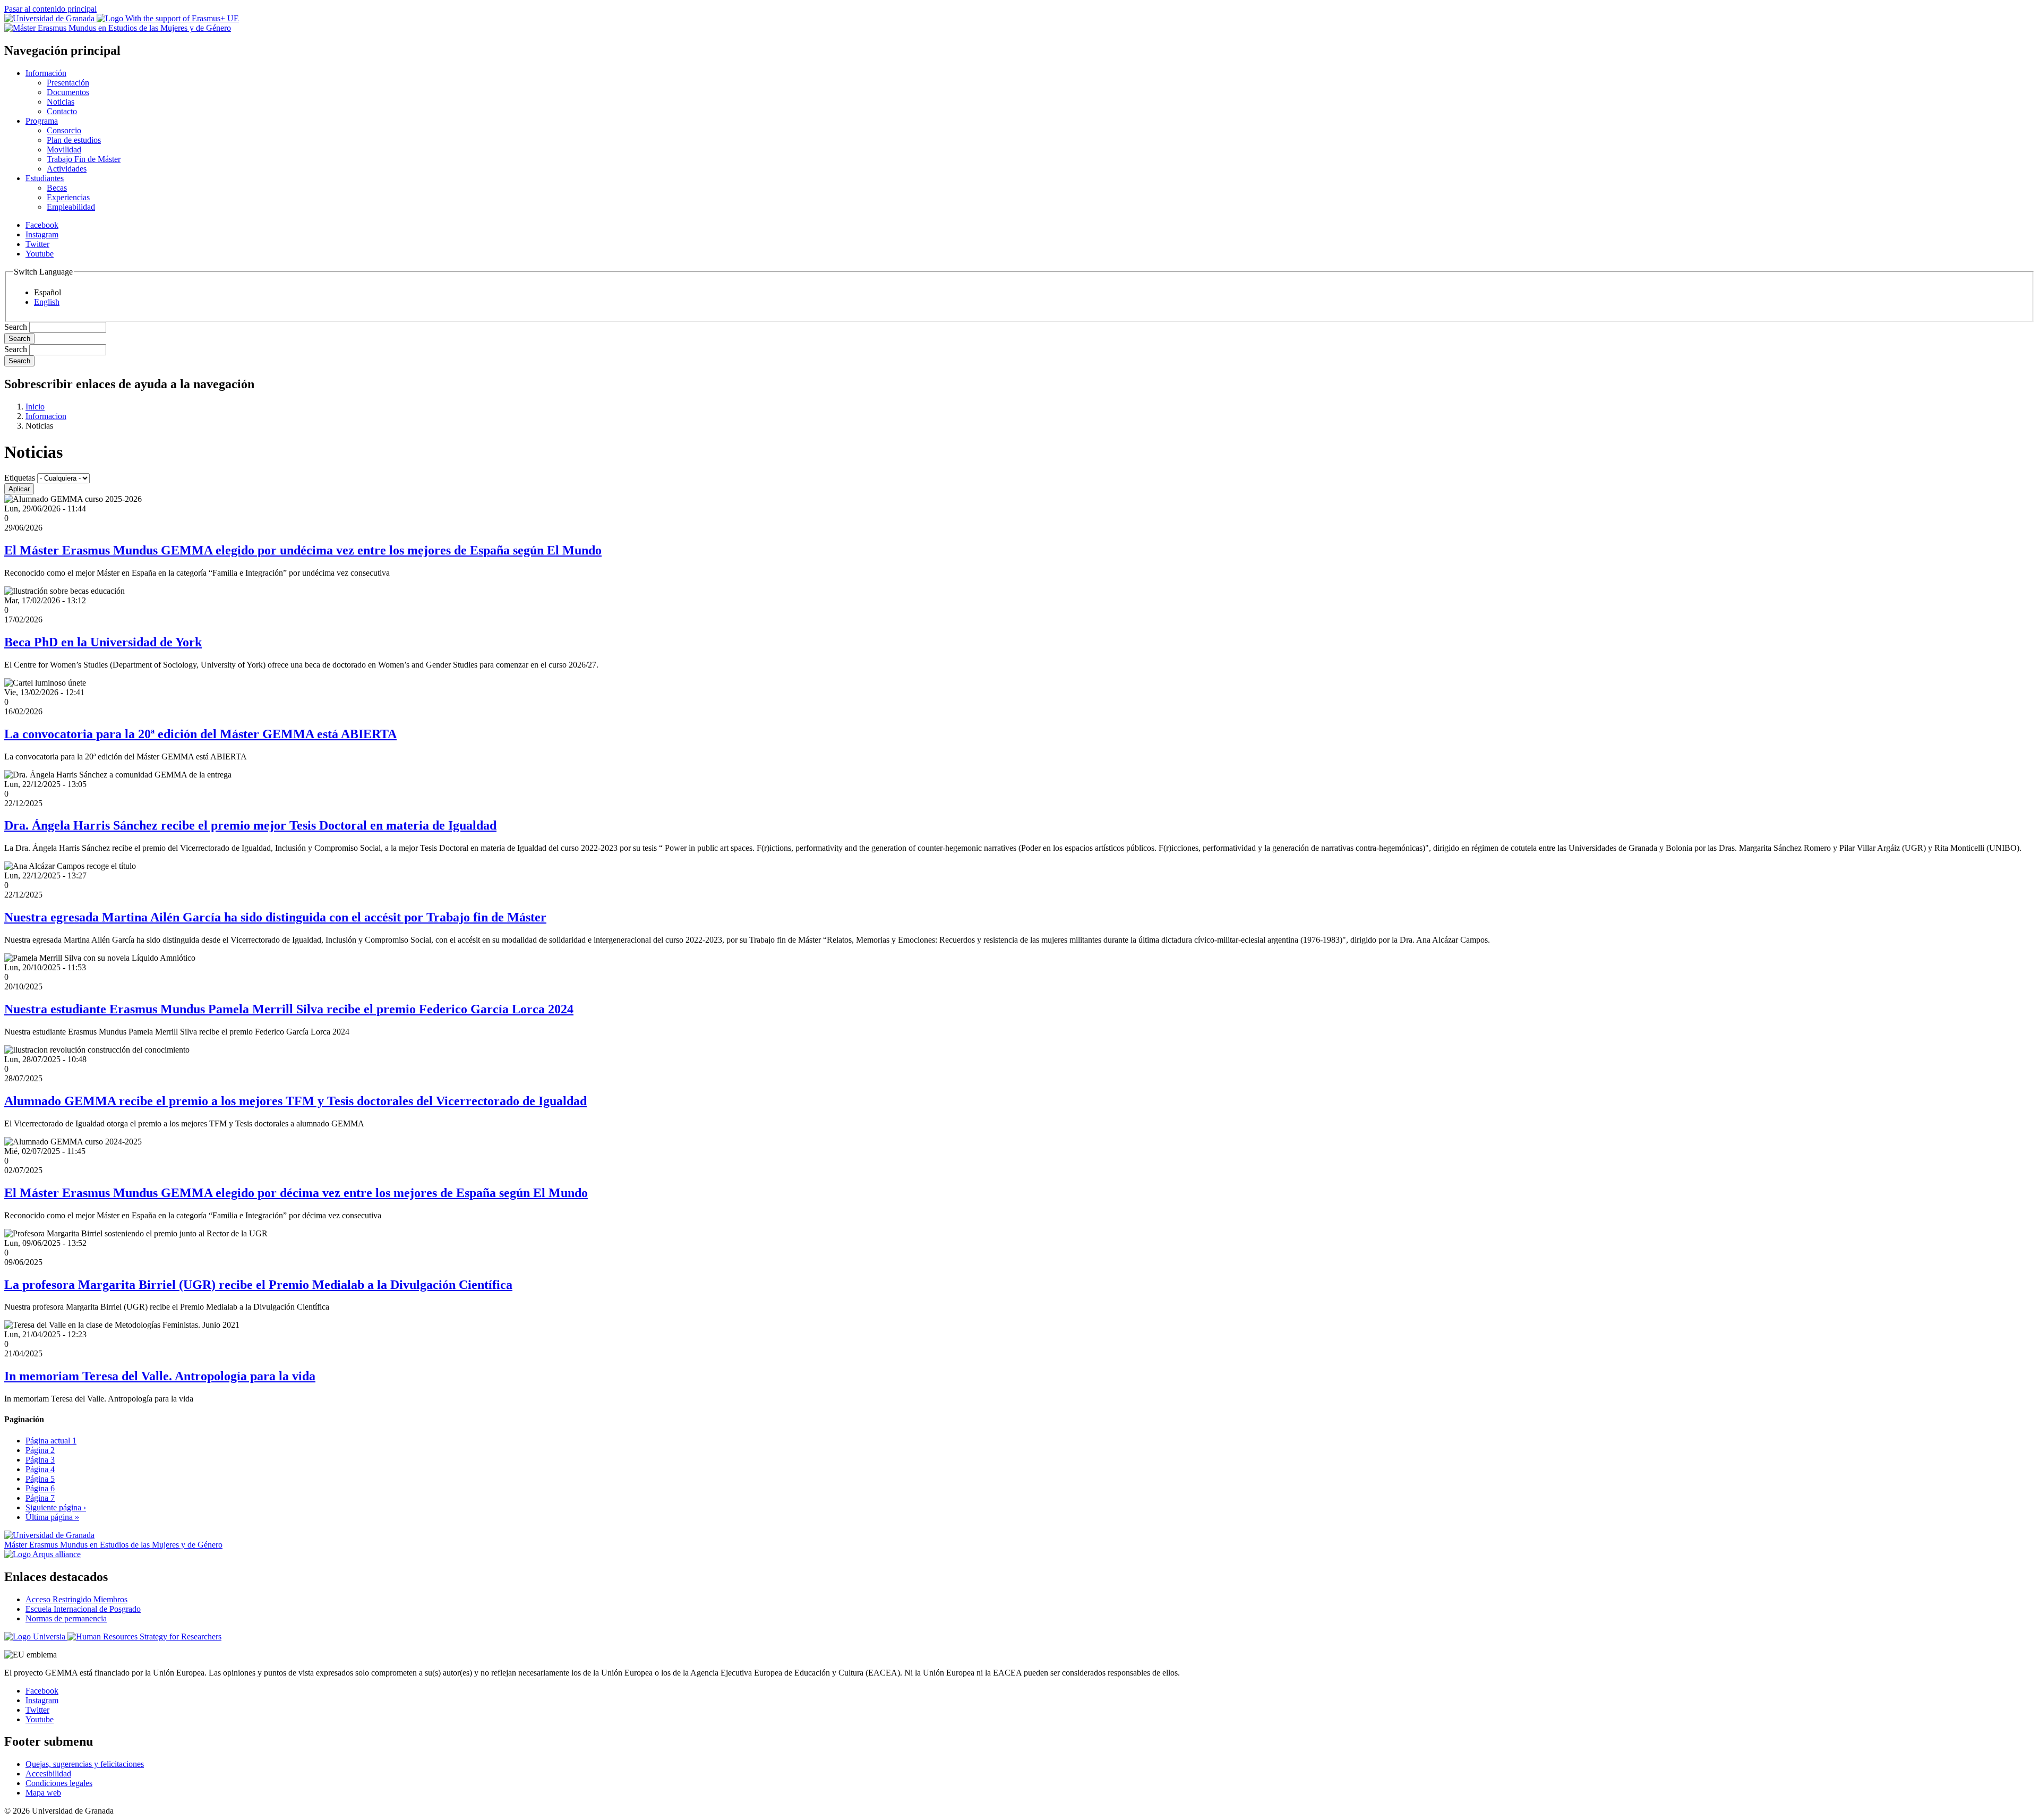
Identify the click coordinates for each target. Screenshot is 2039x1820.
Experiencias (68, 197)
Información (46, 73)
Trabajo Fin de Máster (84, 159)
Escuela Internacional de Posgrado (83, 1609)
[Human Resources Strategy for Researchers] (144, 1637)
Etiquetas (20, 478)
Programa (42, 121)
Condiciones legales (59, 1783)
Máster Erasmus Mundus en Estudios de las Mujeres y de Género (113, 1545)
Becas (57, 188)
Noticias (61, 102)
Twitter (37, 244)
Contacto (62, 111)
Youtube (40, 254)
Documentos (68, 92)
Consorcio (64, 130)
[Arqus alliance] (42, 1554)
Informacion (46, 416)
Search (16, 327)
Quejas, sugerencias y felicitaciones (85, 1764)
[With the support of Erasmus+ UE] (168, 18)
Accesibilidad (48, 1774)
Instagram (42, 234)
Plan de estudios (74, 140)
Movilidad (64, 149)
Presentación (68, 83)
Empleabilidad (71, 207)
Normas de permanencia (66, 1618)
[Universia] (36, 1637)
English (47, 302)
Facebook (42, 225)
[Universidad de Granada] (50, 18)
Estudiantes (45, 178)
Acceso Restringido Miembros (76, 1599)
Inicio (35, 407)
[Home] (118, 28)
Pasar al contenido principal (50, 9)
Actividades (67, 169)
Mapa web (43, 1793)
